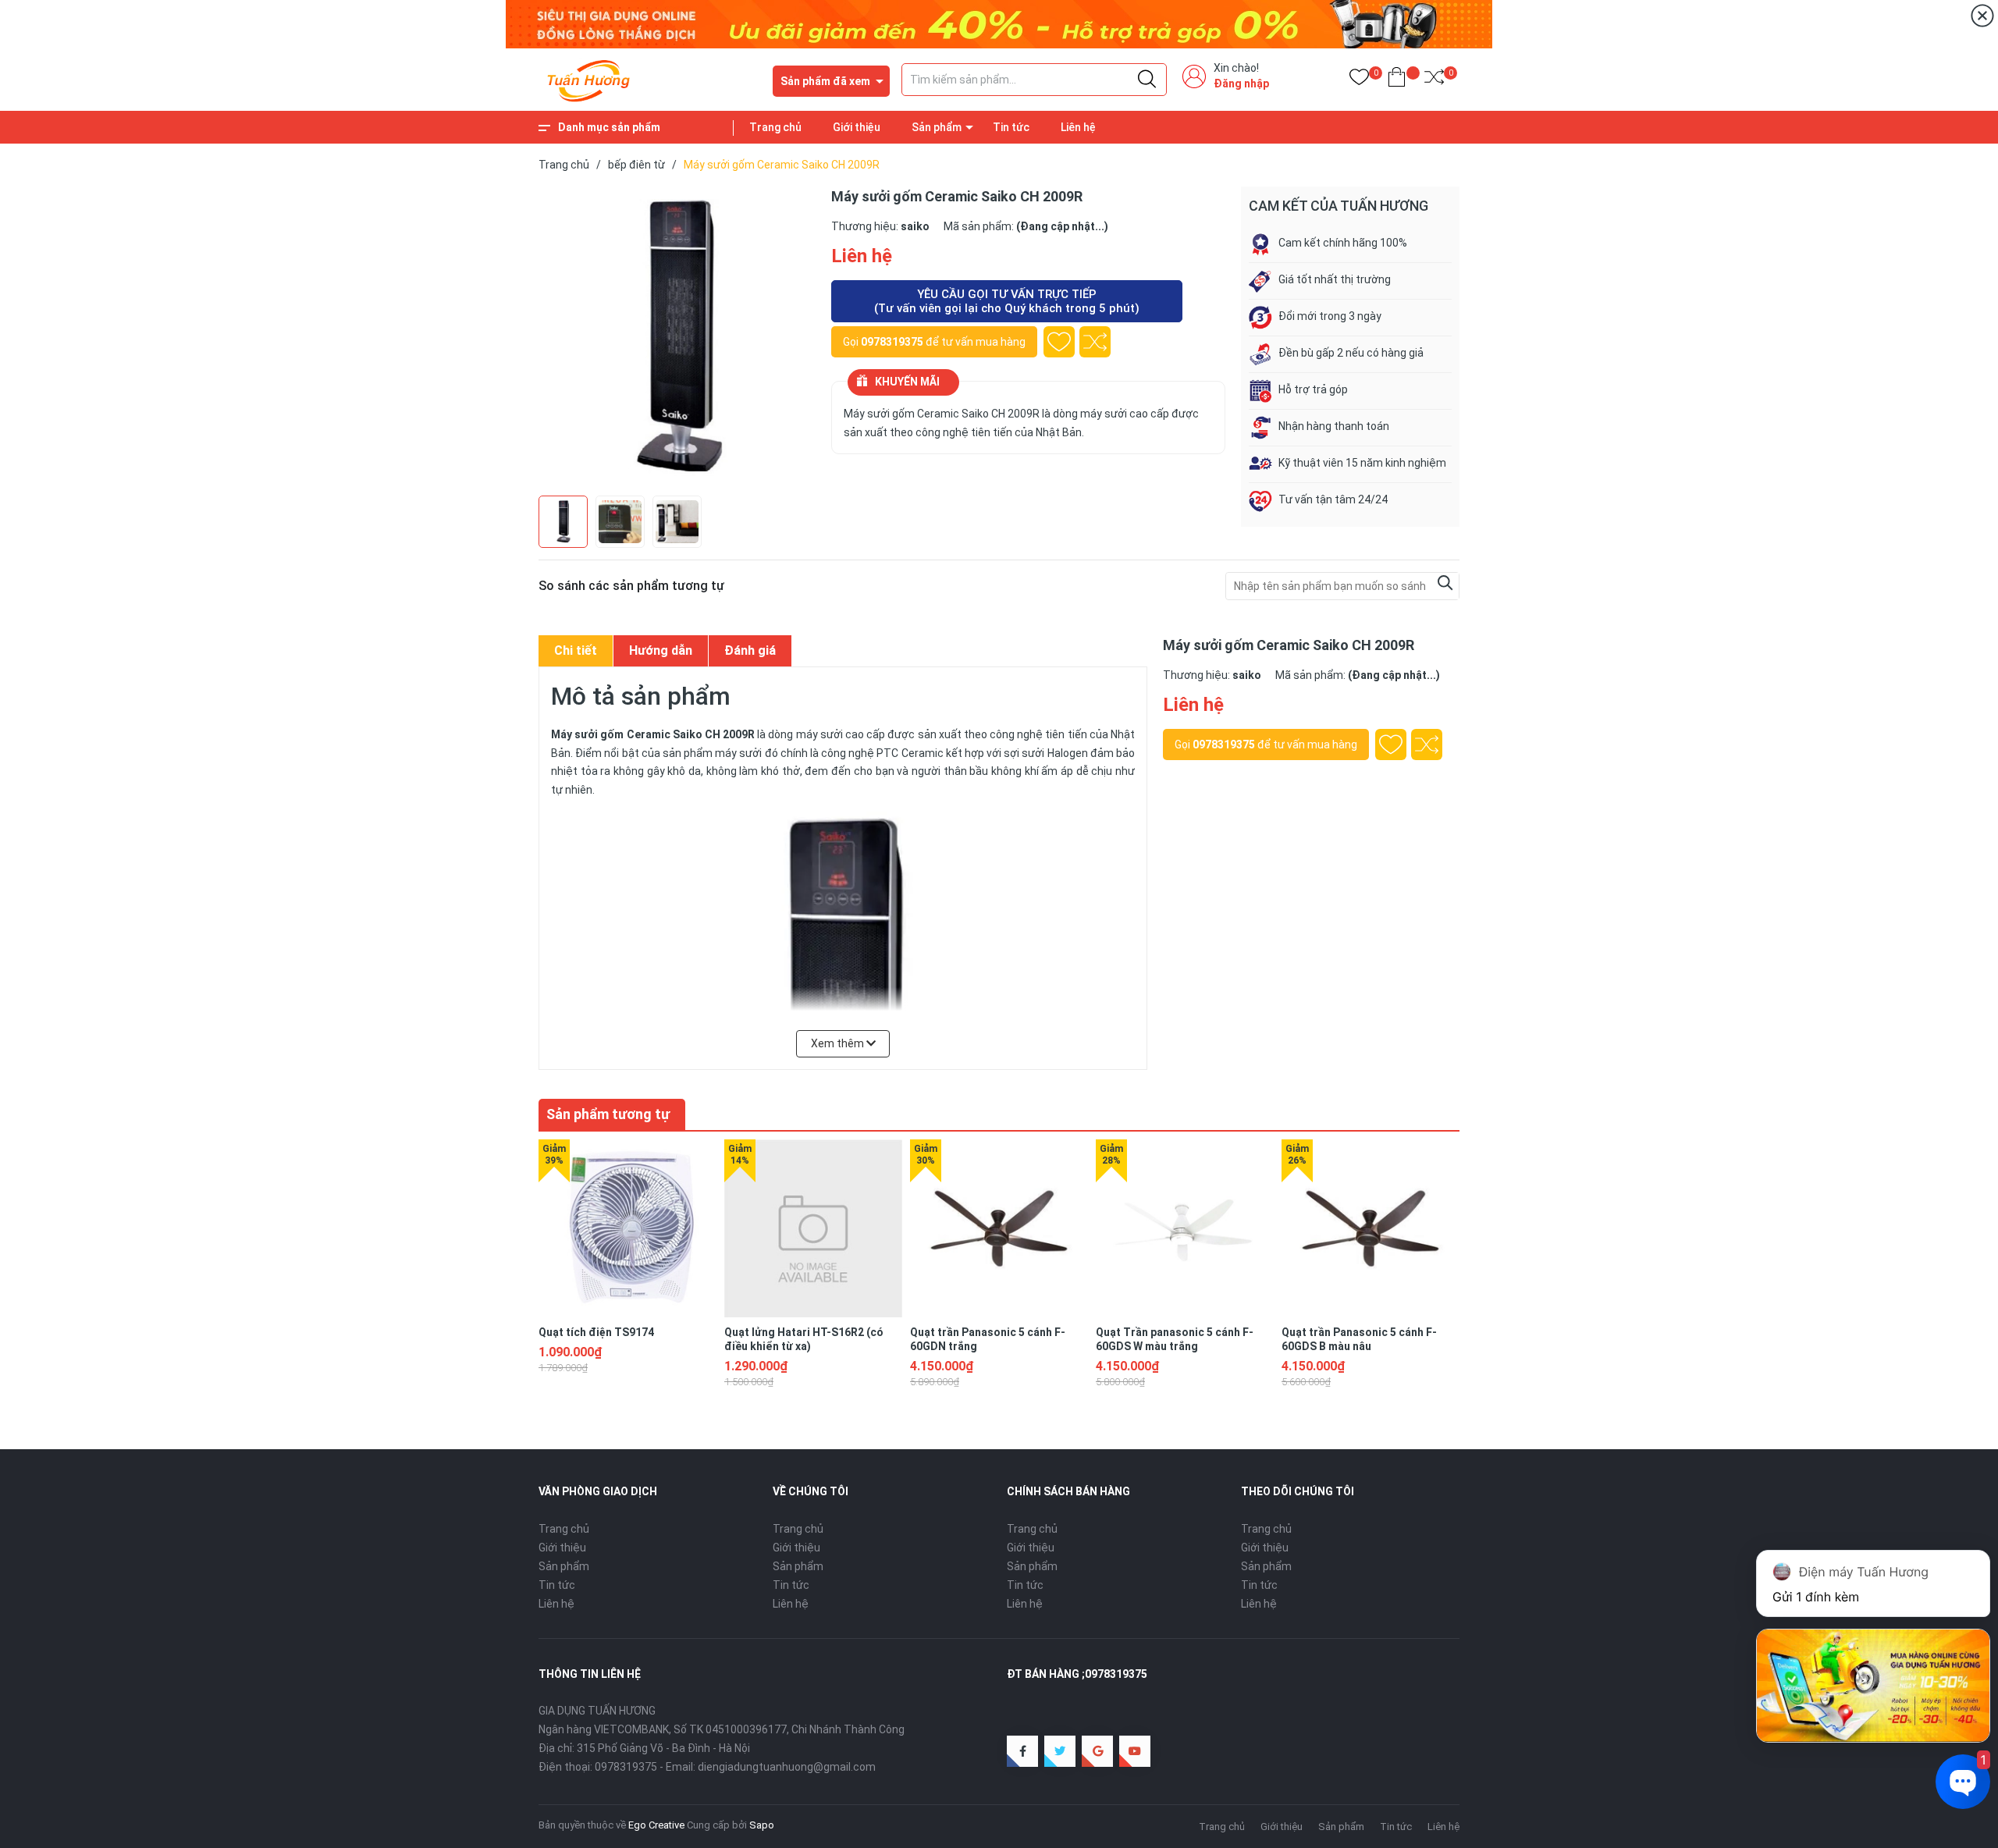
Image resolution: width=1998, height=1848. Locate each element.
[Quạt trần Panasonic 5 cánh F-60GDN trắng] (999, 1228)
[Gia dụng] (999, 23)
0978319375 (892, 342)
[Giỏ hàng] (1397, 80)
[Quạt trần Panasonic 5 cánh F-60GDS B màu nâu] (1371, 1228)
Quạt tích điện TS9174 (596, 1332)
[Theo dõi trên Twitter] (1060, 1751)
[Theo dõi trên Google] (1097, 1751)
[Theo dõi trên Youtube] (1135, 1751)
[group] (677, 337)
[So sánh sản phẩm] (1434, 80)
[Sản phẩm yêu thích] (1359, 80)
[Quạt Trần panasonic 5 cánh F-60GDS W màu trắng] (1185, 1228)
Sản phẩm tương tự (608, 1114)
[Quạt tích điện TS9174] (627, 1228)
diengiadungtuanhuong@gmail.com (787, 1767)
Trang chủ (775, 127)
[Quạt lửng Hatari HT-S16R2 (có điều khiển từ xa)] (813, 1228)
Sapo (762, 1825)
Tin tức (1011, 127)
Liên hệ (1078, 127)
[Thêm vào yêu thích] (1059, 342)
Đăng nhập (1241, 84)
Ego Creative (656, 1825)
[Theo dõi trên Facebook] (1022, 1751)
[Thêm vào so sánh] (1095, 342)
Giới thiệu (857, 127)
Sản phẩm (937, 127)
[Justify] (1147, 80)
